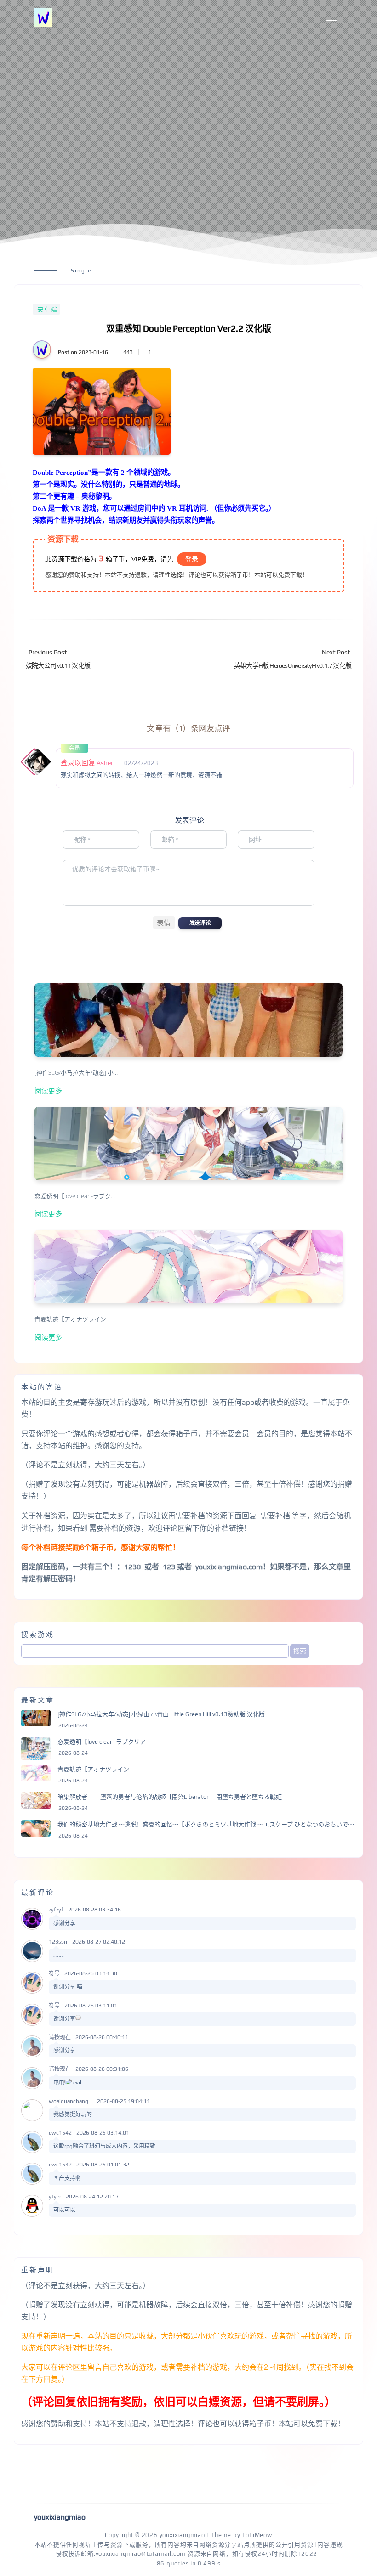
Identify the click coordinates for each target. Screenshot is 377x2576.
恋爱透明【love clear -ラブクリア (102, 1742)
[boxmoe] (43, 17)
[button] (164, 923)
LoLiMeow (257, 2535)
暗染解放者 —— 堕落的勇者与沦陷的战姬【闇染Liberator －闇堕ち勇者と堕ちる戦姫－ (173, 1797)
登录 (192, 559)
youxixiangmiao (182, 2535)
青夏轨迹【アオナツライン (93, 1769)
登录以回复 (78, 763)
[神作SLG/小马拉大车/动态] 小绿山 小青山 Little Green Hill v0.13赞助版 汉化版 (161, 1714)
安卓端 (48, 309)
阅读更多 (48, 1090)
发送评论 (200, 923)
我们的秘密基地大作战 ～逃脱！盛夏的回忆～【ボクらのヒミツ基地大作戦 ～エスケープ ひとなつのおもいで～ (206, 1824)
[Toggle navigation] (331, 17)
